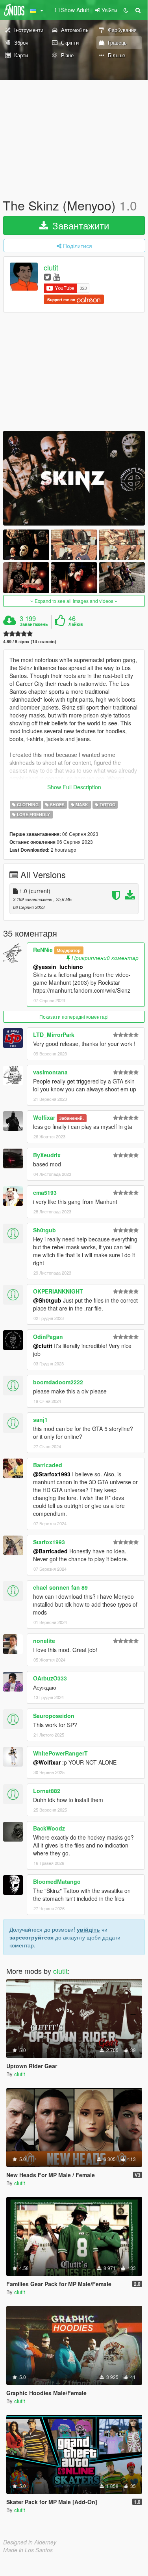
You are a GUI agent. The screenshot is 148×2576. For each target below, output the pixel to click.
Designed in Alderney (30, 2542)
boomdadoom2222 (58, 1382)
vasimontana (50, 1072)
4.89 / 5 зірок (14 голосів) (30, 641)
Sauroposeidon (54, 1716)
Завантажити (79, 225)
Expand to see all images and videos (74, 601)
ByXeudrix (47, 1155)
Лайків (76, 624)
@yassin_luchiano (58, 967)
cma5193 (45, 1192)
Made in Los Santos (28, 2550)
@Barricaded (50, 1551)
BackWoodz (49, 1828)
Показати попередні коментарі (74, 1017)
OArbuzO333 (50, 1678)
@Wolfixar (47, 1762)
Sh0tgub (44, 1230)
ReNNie (43, 950)
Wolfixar (44, 1117)
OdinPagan (48, 1337)
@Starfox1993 (52, 1474)
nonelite (44, 1641)
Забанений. (71, 1118)
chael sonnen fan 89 (60, 1587)
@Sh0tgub (47, 1300)
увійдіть (88, 1929)
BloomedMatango (57, 1881)
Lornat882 (47, 1791)
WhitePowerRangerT (60, 1753)
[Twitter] (47, 277)
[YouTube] (56, 277)
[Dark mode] (126, 10)
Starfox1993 (49, 1542)
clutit (51, 268)
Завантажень (34, 624)
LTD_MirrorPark (54, 1035)
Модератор (69, 950)
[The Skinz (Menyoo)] (74, 478)
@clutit (43, 1346)
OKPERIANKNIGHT (58, 1291)
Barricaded (48, 1465)
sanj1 (40, 1419)
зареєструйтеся (31, 1937)
